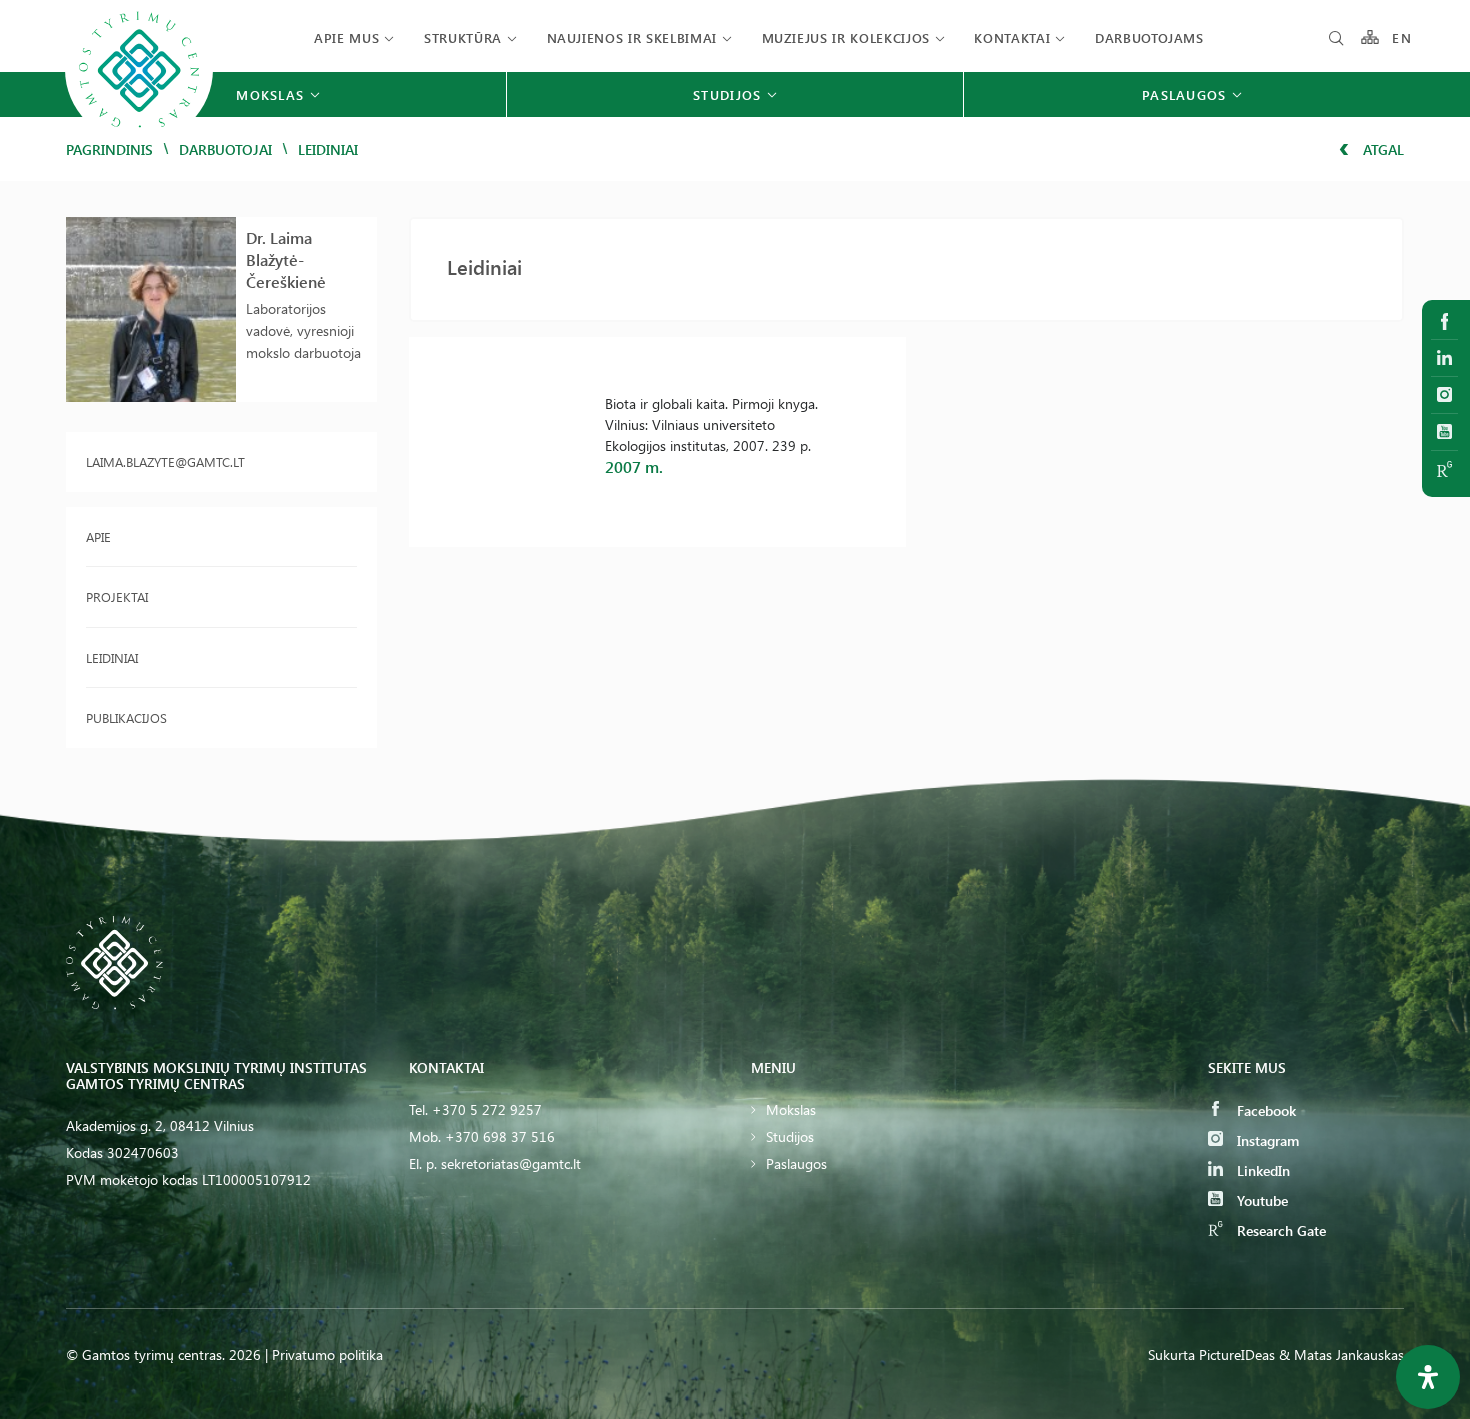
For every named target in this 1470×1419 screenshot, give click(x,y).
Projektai (117, 596)
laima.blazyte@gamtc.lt (165, 461)
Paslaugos (796, 1163)
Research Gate (1279, 1230)
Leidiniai (112, 657)
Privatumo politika (327, 1354)
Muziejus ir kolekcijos (846, 37)
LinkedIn (1261, 1170)
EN (1402, 37)
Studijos (790, 1136)
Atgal (1381, 149)
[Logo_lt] (139, 140)
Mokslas (791, 1109)
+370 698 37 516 (500, 1136)
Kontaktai (1012, 37)
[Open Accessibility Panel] (1428, 1377)
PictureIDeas (1237, 1354)
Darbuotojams (1149, 37)
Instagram (1266, 1140)
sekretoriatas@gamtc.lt (511, 1163)
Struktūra (463, 37)
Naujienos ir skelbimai (632, 37)
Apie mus (346, 37)
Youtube (1260, 1200)
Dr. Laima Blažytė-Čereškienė (286, 259)
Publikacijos (126, 717)
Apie (98, 536)
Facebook (1264, 1110)
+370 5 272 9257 (487, 1109)
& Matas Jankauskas (1341, 1354)
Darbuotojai (225, 149)
